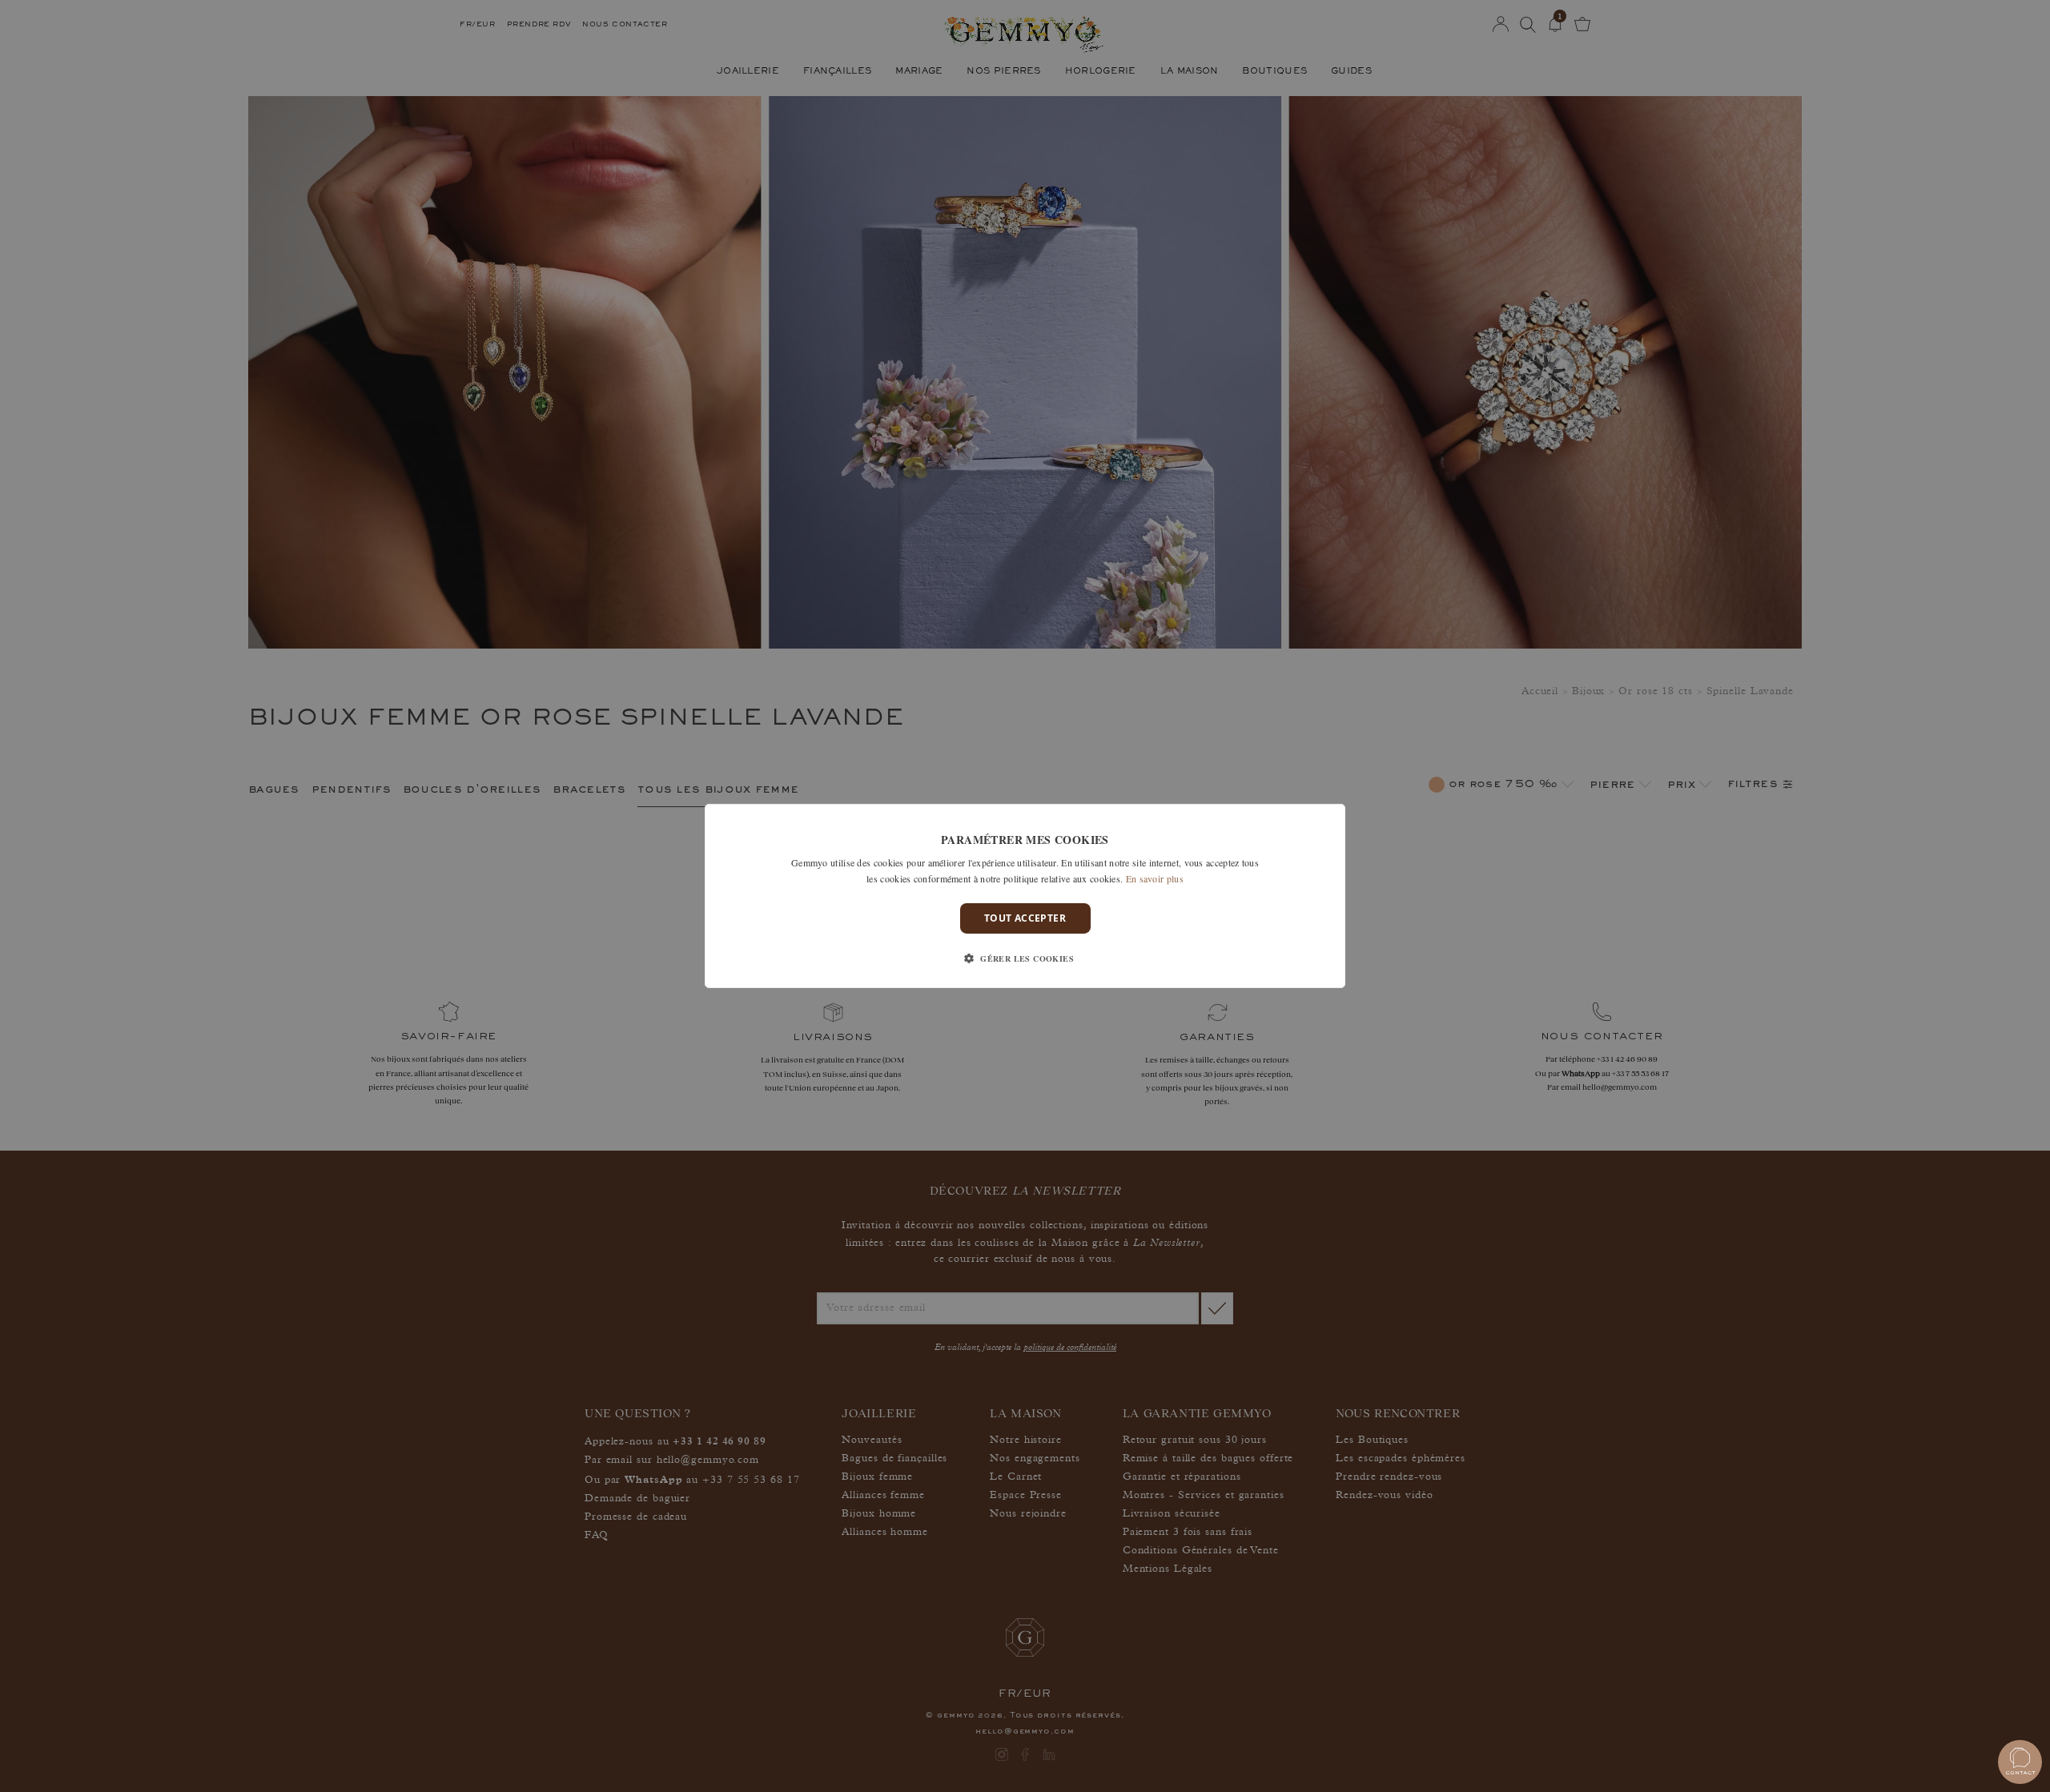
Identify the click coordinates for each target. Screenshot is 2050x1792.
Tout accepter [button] (1025, 918)
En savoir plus (1155, 878)
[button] (1025, 958)
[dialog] (1025, 896)
